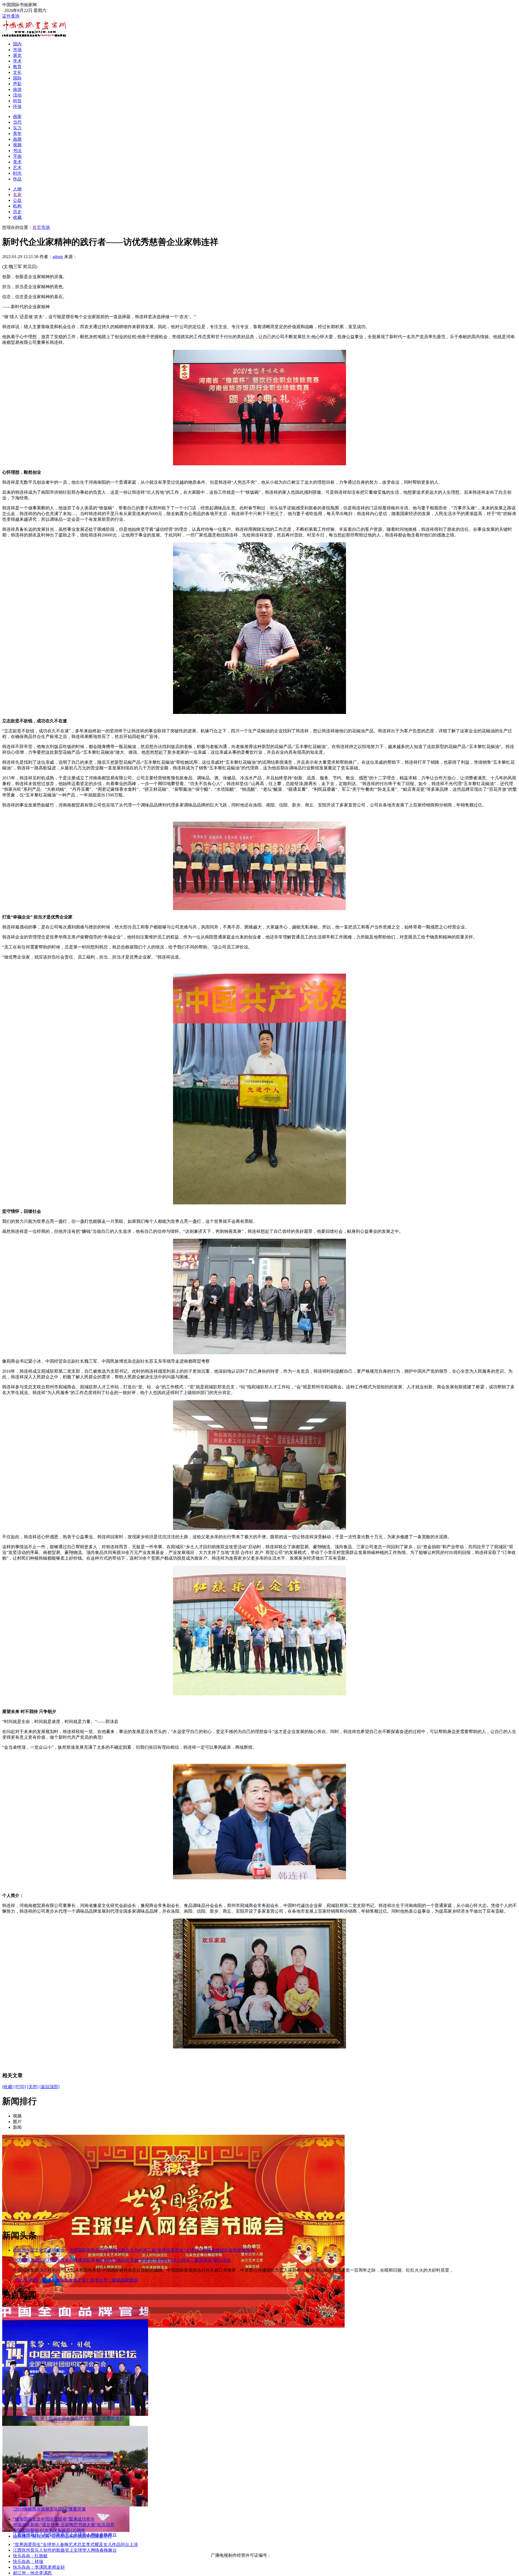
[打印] (20, 2087)
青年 (17, 134)
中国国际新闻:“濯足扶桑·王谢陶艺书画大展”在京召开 (64, 2525)
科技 (17, 101)
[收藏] (8, 2087)
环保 (17, 106)
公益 (17, 200)
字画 (17, 156)
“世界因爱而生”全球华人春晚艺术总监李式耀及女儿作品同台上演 (75, 2544)
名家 (17, 195)
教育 (17, 67)
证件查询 (11, 16)
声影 (17, 84)
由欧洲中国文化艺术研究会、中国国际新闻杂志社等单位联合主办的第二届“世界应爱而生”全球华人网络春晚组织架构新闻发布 (134, 2250)
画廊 (17, 139)
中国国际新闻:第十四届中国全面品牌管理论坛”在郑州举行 (69, 2418)
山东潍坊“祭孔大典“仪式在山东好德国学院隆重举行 (62, 2536)
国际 (17, 78)
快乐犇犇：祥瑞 (28, 2562)
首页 (37, 227)
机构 (17, 206)
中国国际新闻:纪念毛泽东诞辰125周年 (49, 2530)
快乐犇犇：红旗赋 (30, 2556)
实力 (17, 128)
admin (58, 257)
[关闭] (33, 2087)
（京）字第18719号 (290, 2555)
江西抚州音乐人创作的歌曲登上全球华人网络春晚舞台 (65, 2550)
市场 (17, 50)
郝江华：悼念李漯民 (32, 2573)
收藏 (17, 217)
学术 (17, 61)
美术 (17, 162)
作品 (17, 179)
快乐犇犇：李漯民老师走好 (39, 2567)
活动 (17, 95)
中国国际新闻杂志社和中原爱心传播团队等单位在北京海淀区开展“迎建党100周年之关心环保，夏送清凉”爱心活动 (122, 2260)
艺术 (17, 168)
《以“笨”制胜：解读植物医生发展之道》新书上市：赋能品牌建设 (75, 2280)
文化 (17, 72)
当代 (17, 122)
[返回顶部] (49, 2087)
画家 (17, 116)
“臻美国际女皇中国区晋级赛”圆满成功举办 (54, 2519)
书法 (17, 151)
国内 (17, 44)
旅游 (17, 89)
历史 (17, 212)
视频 (17, 145)
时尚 (17, 173)
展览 (17, 55)
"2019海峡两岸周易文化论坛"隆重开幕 (49, 2509)
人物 (17, 189)
